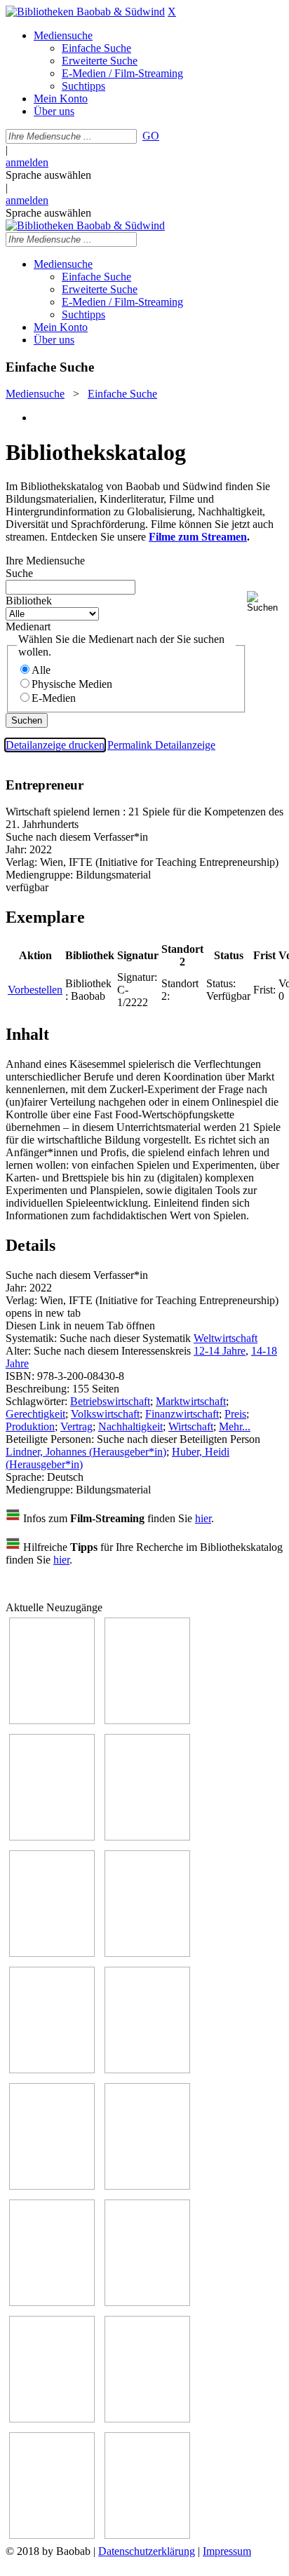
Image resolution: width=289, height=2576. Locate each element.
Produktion (30, 1426)
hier (203, 1518)
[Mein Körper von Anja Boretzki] (147, 2419)
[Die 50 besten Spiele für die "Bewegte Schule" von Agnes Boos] (147, 2302)
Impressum (227, 2551)
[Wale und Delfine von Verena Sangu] (147, 1837)
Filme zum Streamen (198, 537)
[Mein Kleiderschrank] (147, 2535)
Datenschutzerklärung (147, 2551)
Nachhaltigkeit (130, 1426)
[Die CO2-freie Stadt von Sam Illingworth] (52, 1837)
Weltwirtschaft (226, 1338)
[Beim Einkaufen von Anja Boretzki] (52, 2535)
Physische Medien (72, 684)
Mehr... (235, 1426)
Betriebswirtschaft (110, 1401)
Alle (41, 670)
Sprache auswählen (48, 175)
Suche (19, 573)
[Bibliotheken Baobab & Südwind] (85, 12)
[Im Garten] (52, 2186)
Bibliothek (29, 601)
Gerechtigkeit (35, 1414)
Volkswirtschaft (105, 1414)
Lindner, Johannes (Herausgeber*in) (86, 1452)
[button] (265, 602)
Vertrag (76, 1426)
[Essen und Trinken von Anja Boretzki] (52, 2419)
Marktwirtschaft (191, 1401)
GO (151, 136)
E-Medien (54, 698)
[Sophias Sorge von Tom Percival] (52, 1953)
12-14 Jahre (220, 1351)
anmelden (27, 162)
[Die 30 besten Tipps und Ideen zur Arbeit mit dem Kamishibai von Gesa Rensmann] (52, 1720)
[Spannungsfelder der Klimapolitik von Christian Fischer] (147, 1720)
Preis (235, 1414)
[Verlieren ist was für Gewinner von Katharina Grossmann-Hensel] (147, 1953)
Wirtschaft (191, 1426)
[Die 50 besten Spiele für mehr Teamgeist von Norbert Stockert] (147, 2186)
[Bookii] (52, 2069)
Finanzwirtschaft (182, 1414)
